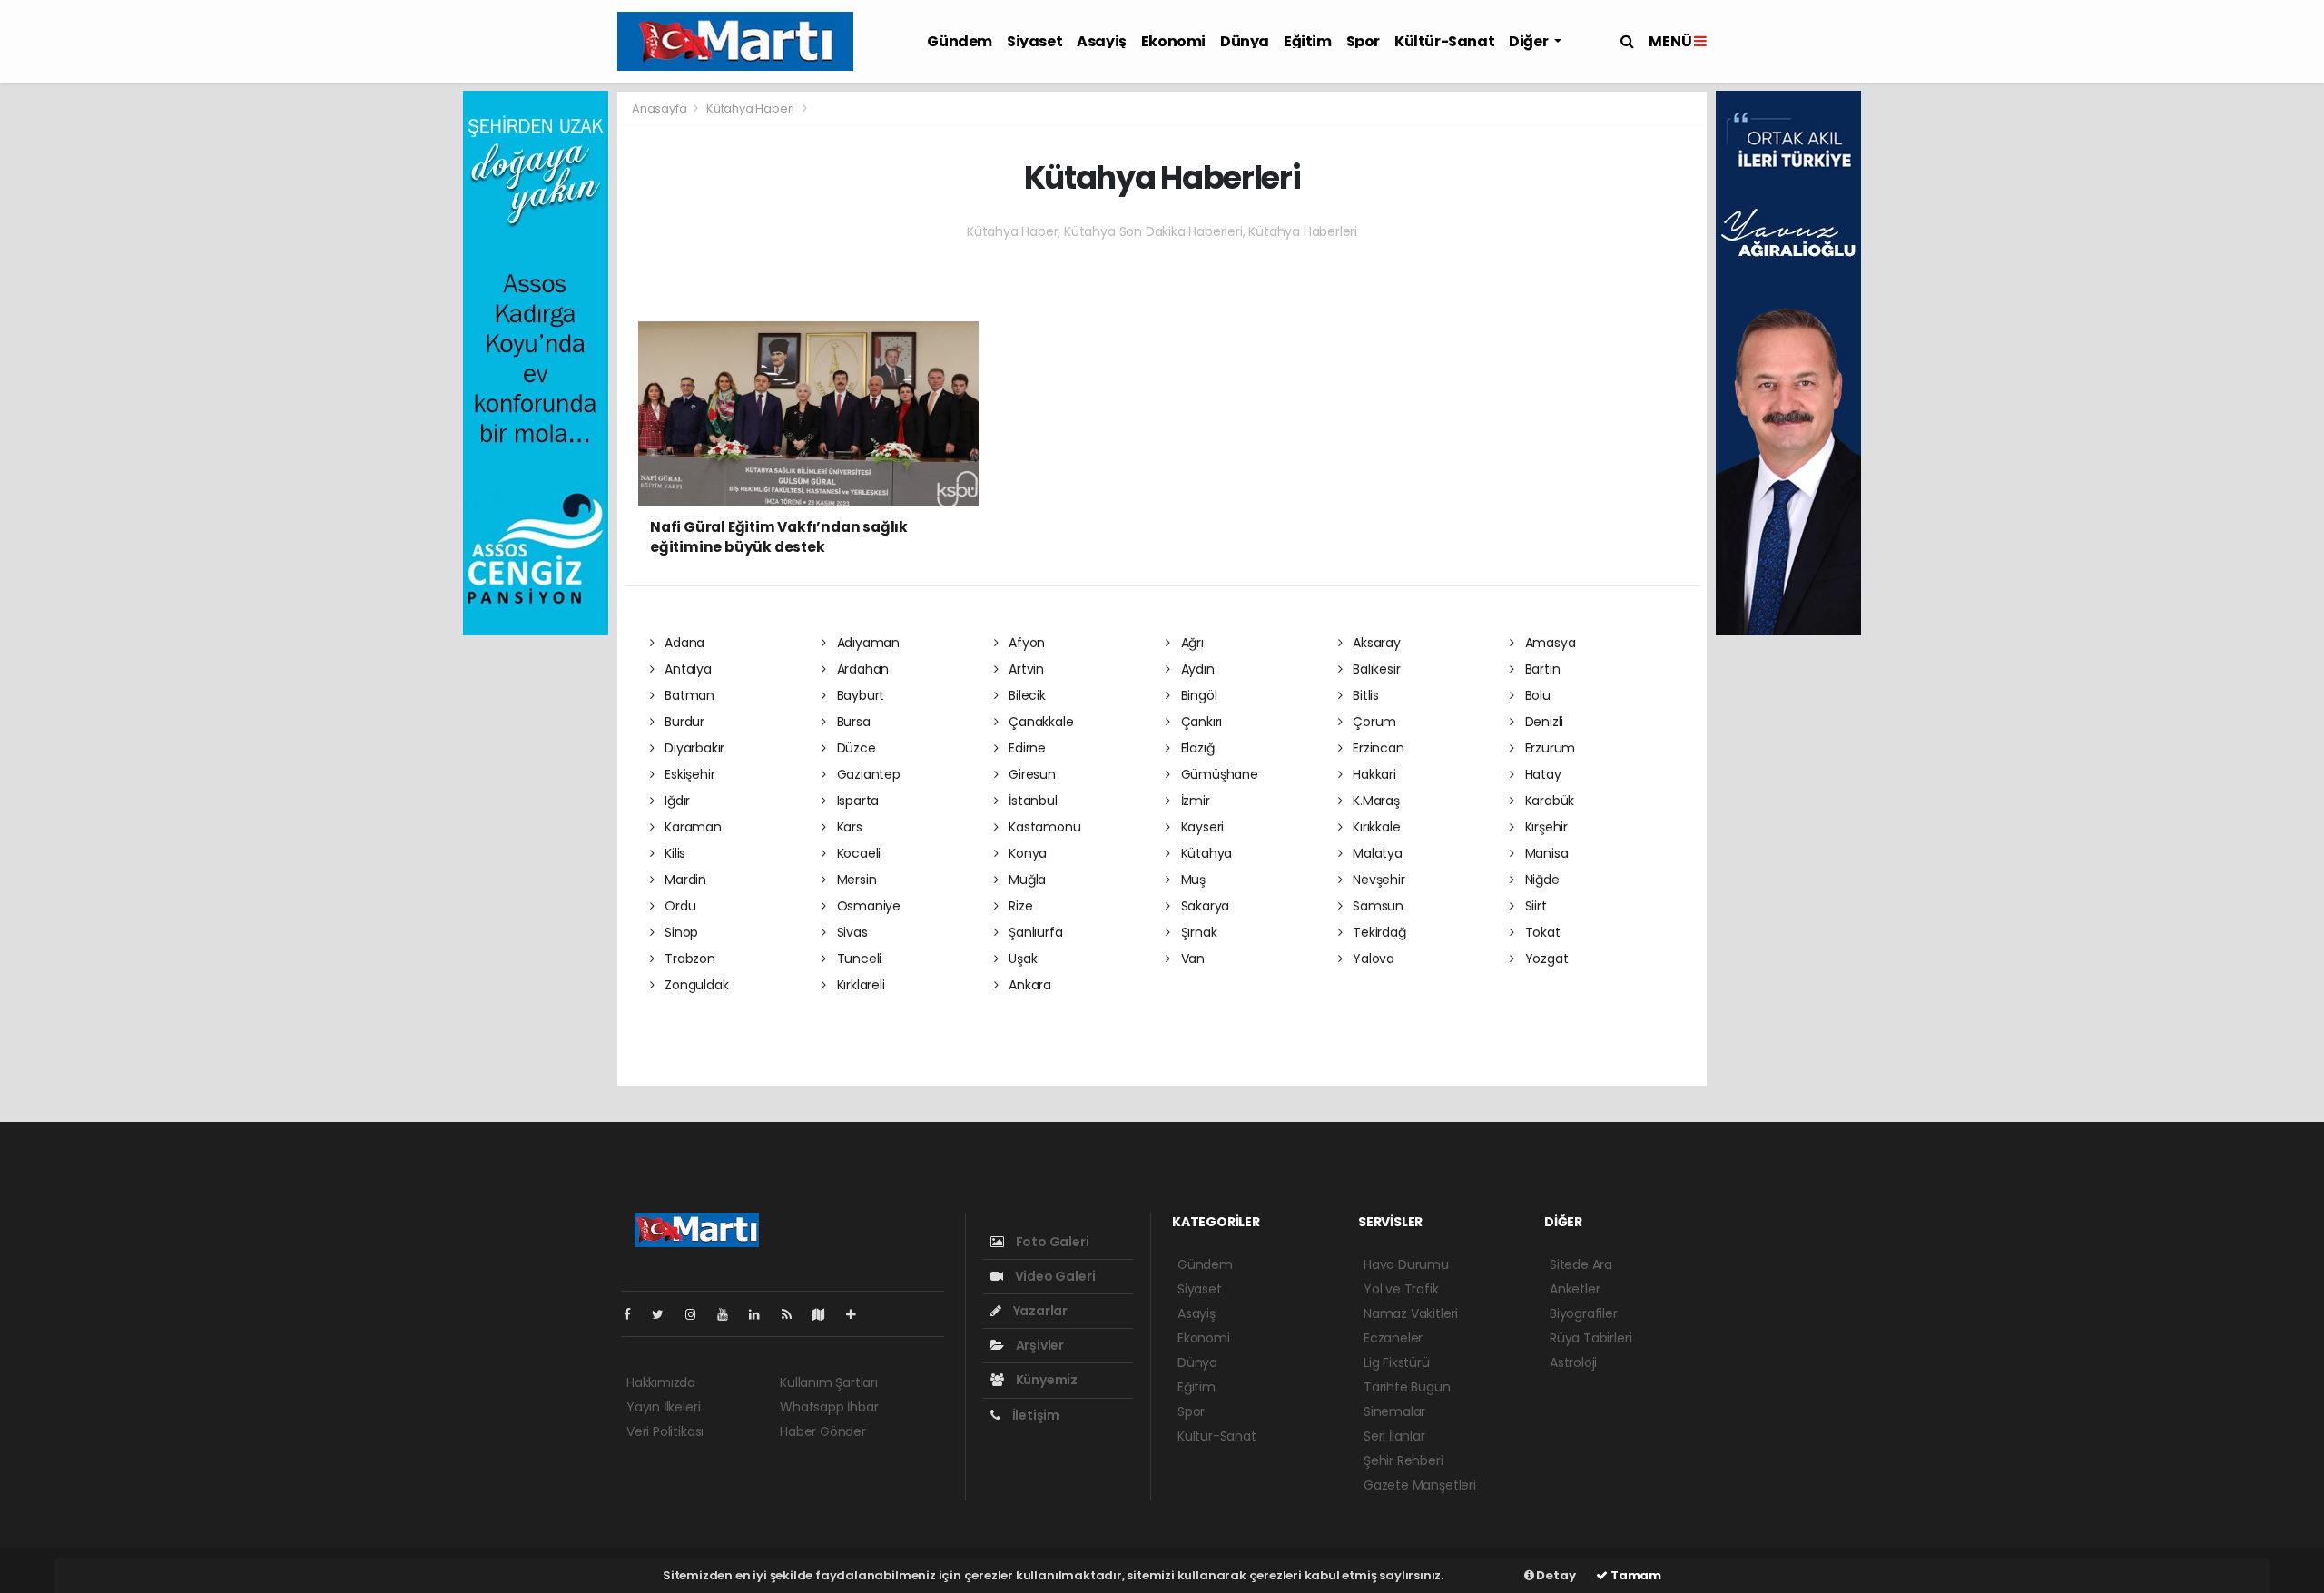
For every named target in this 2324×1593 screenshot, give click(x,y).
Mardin (684, 880)
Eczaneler (1393, 1338)
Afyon (1025, 643)
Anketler (1575, 1289)
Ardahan (861, 669)
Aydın (1196, 669)
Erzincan (1376, 748)
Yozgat (1545, 959)
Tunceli (857, 959)
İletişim (1034, 1415)
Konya (1026, 853)
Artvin (1024, 669)
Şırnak (1197, 932)
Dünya (1245, 41)
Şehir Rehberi (1403, 1460)
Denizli (1542, 722)
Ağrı (1191, 643)
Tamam (1635, 1575)
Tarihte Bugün (1407, 1387)
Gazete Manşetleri (1420, 1485)
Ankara (1028, 985)
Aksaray (1374, 643)
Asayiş (1102, 41)
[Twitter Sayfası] (665, 1314)
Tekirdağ (1377, 932)
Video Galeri (1054, 1276)
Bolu (1536, 695)
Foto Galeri (1051, 1242)
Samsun (1376, 906)
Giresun (1030, 774)
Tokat (1541, 932)
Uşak (1021, 959)
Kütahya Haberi (750, 108)
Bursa (852, 722)
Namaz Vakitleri (1411, 1313)
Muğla (1025, 880)
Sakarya (1203, 906)
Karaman (691, 827)
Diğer (1530, 41)
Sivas (851, 932)
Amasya (1548, 643)
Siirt (1534, 906)
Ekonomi (1173, 41)
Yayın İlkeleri (663, 1407)
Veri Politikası (665, 1431)
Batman (688, 695)
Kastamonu (1043, 827)
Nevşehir (1377, 880)
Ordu (678, 906)
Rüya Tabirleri (1590, 1338)
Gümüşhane (1218, 774)
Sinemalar (1394, 1411)
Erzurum (1548, 748)
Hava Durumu (1406, 1264)
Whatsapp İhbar (829, 1407)
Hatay (1541, 774)
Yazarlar (1039, 1311)
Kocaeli (857, 853)
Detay (1555, 1575)
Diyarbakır (693, 748)
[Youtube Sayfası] (730, 1314)
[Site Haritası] (826, 1314)
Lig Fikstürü (1397, 1362)
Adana (683, 643)
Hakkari (1372, 774)
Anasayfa (660, 108)
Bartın (1541, 669)
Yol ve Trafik (1401, 1289)
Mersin (855, 880)
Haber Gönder (823, 1431)
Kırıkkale (1374, 827)
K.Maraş (1374, 801)
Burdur (683, 722)
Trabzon (688, 959)
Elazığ (1196, 748)
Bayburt (859, 695)
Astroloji (1573, 1362)
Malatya (1375, 853)
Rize (1019, 906)
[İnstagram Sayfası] (698, 1314)
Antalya (686, 669)
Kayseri (1201, 827)
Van (1191, 959)
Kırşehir (1545, 827)
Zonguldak (694, 985)
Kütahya (1205, 853)
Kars (848, 827)
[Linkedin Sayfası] (762, 1314)
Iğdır (675, 801)
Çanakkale (1039, 722)
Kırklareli (859, 985)
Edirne (1025, 748)
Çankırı (1200, 722)
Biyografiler (1584, 1313)
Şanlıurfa (1034, 932)
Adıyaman (867, 643)
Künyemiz (1045, 1380)
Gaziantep (867, 774)
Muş (1192, 880)
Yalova (1372, 959)
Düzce (855, 748)
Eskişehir (688, 774)
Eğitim (1308, 41)
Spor (1363, 41)
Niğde (1541, 880)
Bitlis (1364, 695)
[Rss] (794, 1314)
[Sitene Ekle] (858, 1314)
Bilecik (1025, 695)
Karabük (1548, 801)
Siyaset (1034, 41)
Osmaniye (867, 906)
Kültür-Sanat (1444, 41)
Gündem (960, 41)
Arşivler (1039, 1345)
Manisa (1545, 853)
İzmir (1194, 801)
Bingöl (1197, 695)
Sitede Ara (1581, 1264)
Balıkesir (1374, 669)
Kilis (673, 853)
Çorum (1373, 722)
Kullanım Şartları (829, 1382)
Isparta (856, 801)
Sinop (679, 932)
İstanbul (1031, 801)
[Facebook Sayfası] (635, 1314)
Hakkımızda (661, 1382)
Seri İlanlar (1394, 1436)
